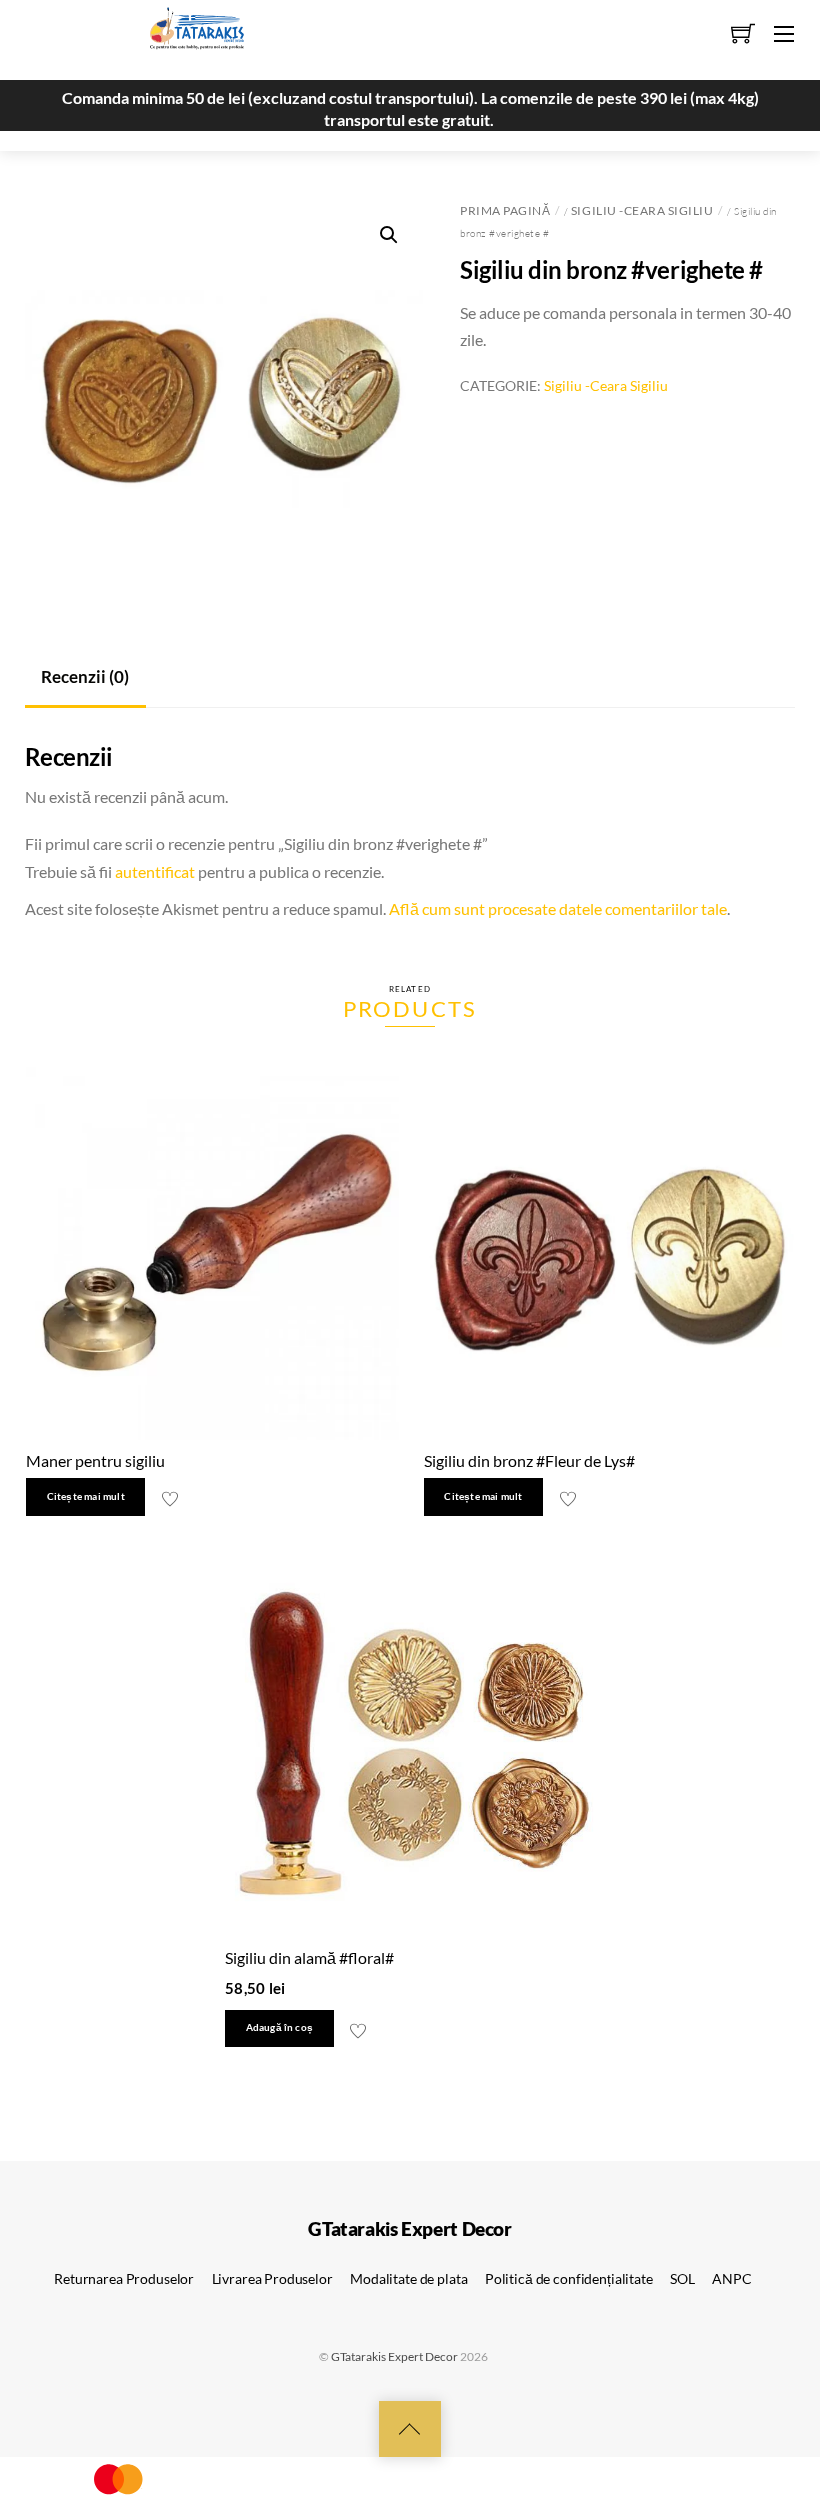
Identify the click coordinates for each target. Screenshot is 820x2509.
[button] (389, 235)
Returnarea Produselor (124, 2278)
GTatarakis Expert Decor (394, 2356)
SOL (682, 2278)
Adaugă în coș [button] (280, 2027)
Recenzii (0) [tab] (85, 676)
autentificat (155, 871)
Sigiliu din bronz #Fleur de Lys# (529, 1460)
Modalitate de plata (408, 2278)
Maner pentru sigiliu (95, 1460)
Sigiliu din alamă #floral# (309, 1957)
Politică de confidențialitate (569, 2278)
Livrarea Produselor (272, 2278)
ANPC (731, 2278)
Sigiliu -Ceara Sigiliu (642, 210)
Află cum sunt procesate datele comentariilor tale (558, 908)
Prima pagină (505, 210)
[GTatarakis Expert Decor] (186, 37)
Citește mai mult (86, 1496)
